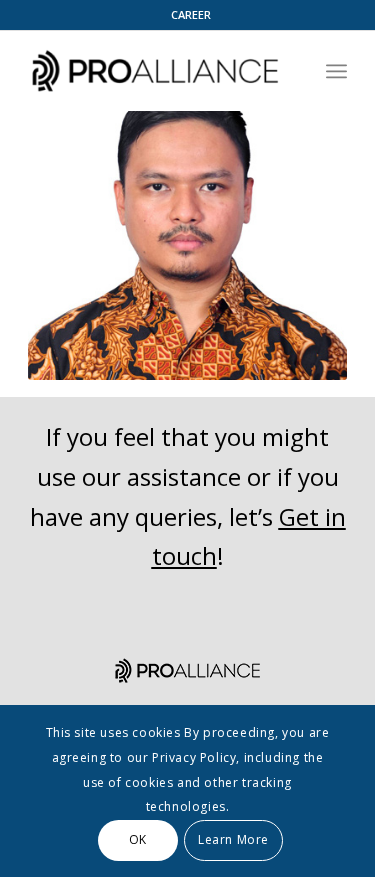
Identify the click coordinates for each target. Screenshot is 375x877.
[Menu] (336, 71)
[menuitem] (192, 15)
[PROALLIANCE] (155, 71)
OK (138, 839)
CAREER (191, 14)
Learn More (233, 839)
